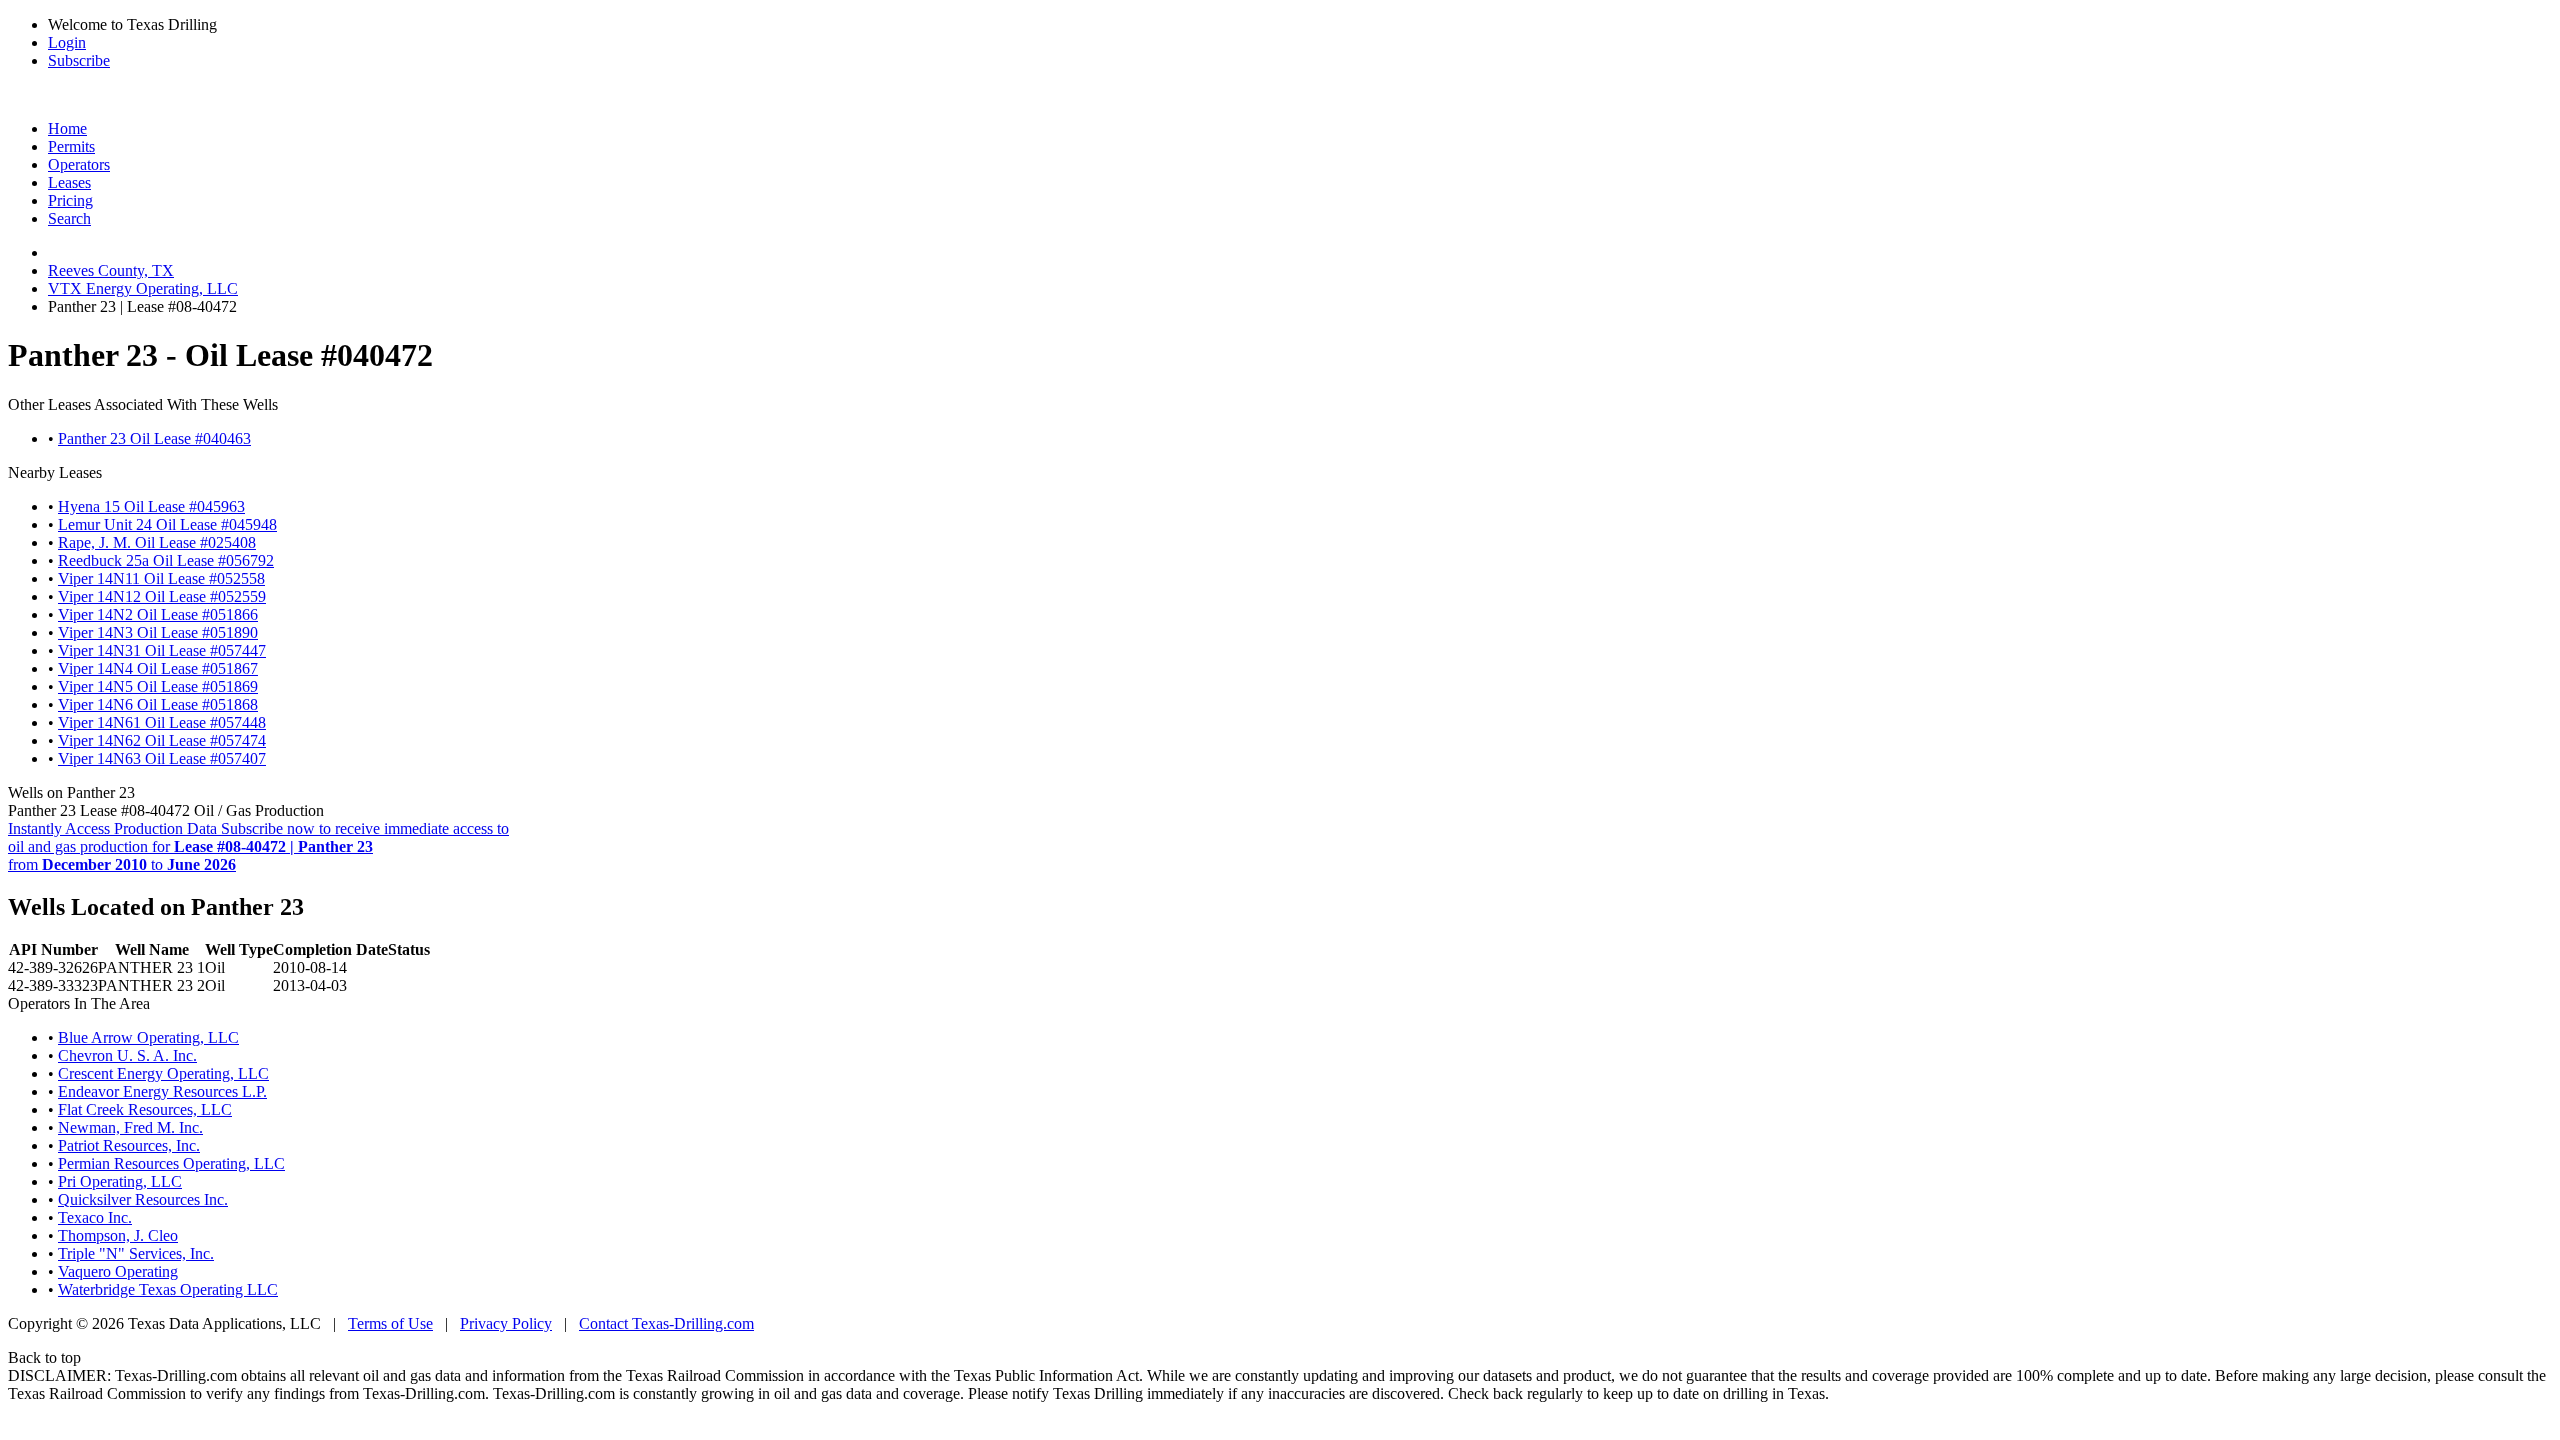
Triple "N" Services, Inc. (136, 1253)
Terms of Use (390, 1323)
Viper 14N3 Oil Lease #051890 (158, 632)
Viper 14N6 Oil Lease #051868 (158, 704)
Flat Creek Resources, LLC (145, 1109)
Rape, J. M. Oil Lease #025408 (157, 542)
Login (67, 42)
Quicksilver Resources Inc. (143, 1199)
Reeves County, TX (111, 270)
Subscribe (79, 60)
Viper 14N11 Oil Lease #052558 (161, 578)
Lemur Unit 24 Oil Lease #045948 (167, 524)
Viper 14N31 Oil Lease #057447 (162, 650)
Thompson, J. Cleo (118, 1235)
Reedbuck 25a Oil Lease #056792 (166, 560)
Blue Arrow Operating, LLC (148, 1037)
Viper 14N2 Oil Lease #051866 (158, 614)
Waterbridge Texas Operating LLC (168, 1289)
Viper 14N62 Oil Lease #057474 (162, 740)
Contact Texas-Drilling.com (666, 1323)
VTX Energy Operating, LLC (143, 288)
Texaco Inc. (95, 1217)
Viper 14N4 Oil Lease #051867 (158, 668)
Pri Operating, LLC (120, 1181)
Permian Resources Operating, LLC (171, 1163)
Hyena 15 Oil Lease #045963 (151, 506)
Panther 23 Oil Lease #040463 (154, 438)
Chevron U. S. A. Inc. (127, 1055)
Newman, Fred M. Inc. (130, 1127)
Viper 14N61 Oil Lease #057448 (162, 722)
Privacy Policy (506, 1323)
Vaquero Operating (118, 1271)
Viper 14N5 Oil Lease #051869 (158, 686)
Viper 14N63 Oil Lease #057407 (162, 758)
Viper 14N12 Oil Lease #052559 (162, 596)
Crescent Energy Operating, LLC (163, 1073)
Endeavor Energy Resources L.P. (162, 1091)
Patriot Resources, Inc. (129, 1145)
